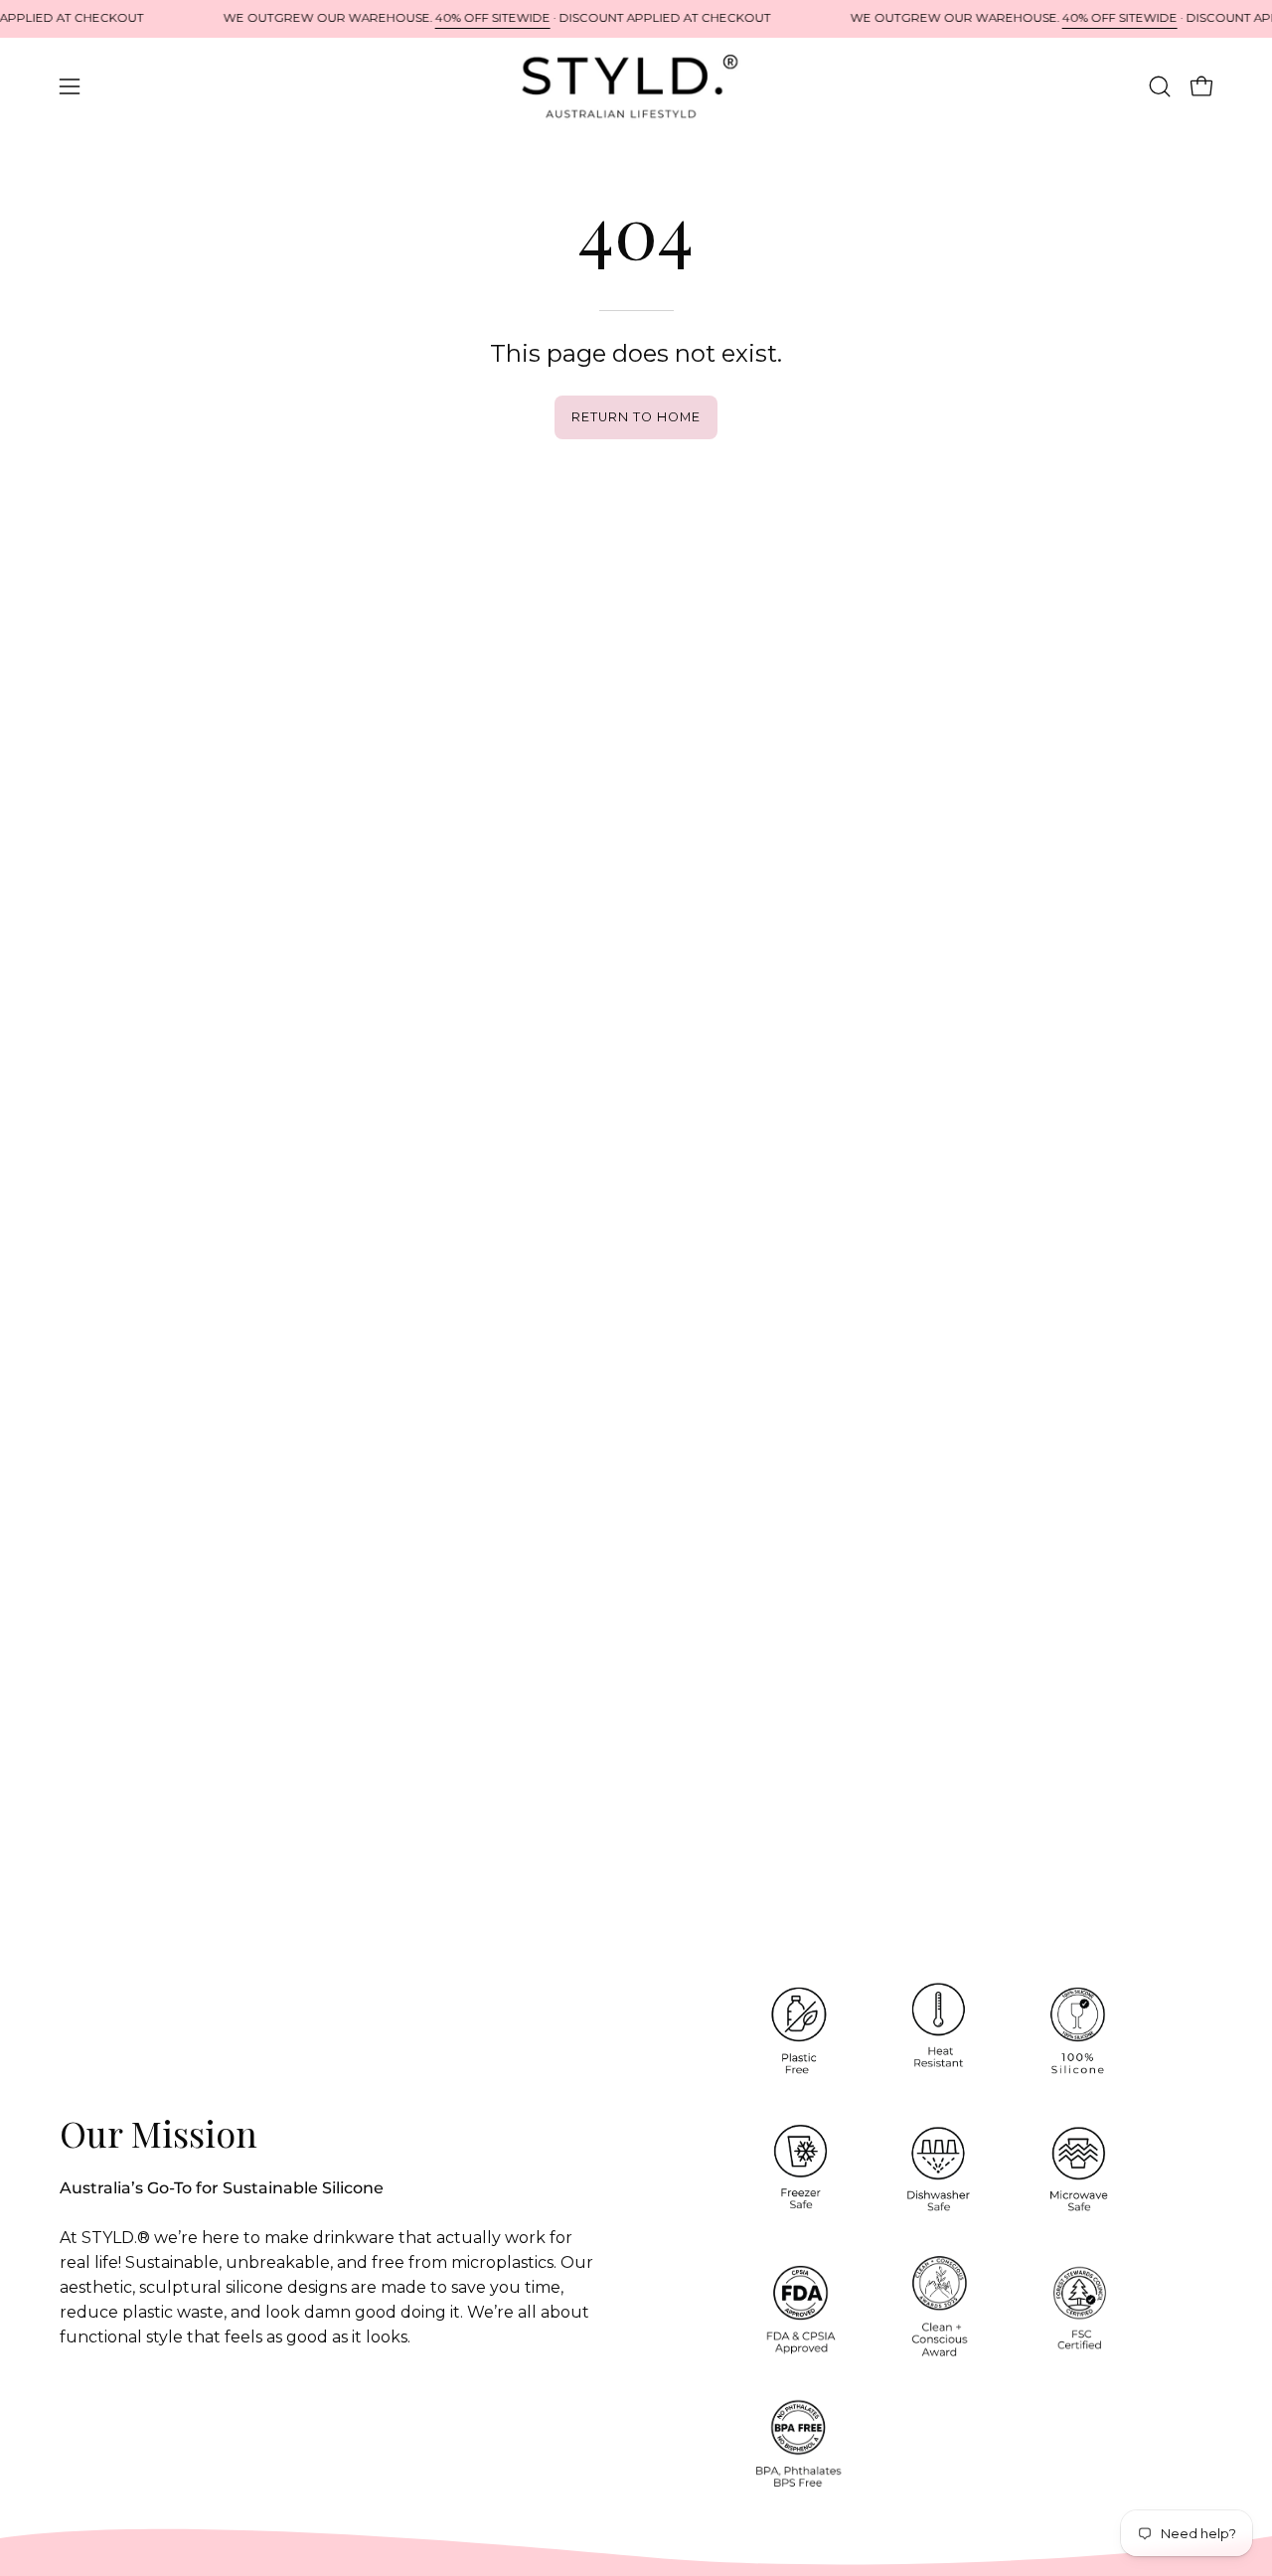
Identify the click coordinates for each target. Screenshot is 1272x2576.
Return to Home (636, 417)
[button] (1160, 86)
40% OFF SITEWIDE (493, 18)
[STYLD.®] (636, 86)
